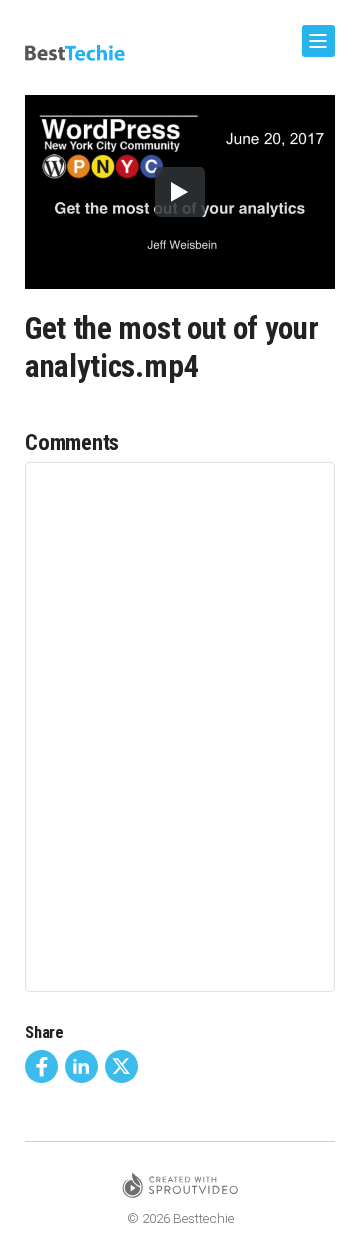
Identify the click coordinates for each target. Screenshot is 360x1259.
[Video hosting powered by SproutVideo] (180, 1188)
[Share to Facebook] (41, 1066)
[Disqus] (179, 725)
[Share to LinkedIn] (81, 1066)
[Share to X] (121, 1066)
